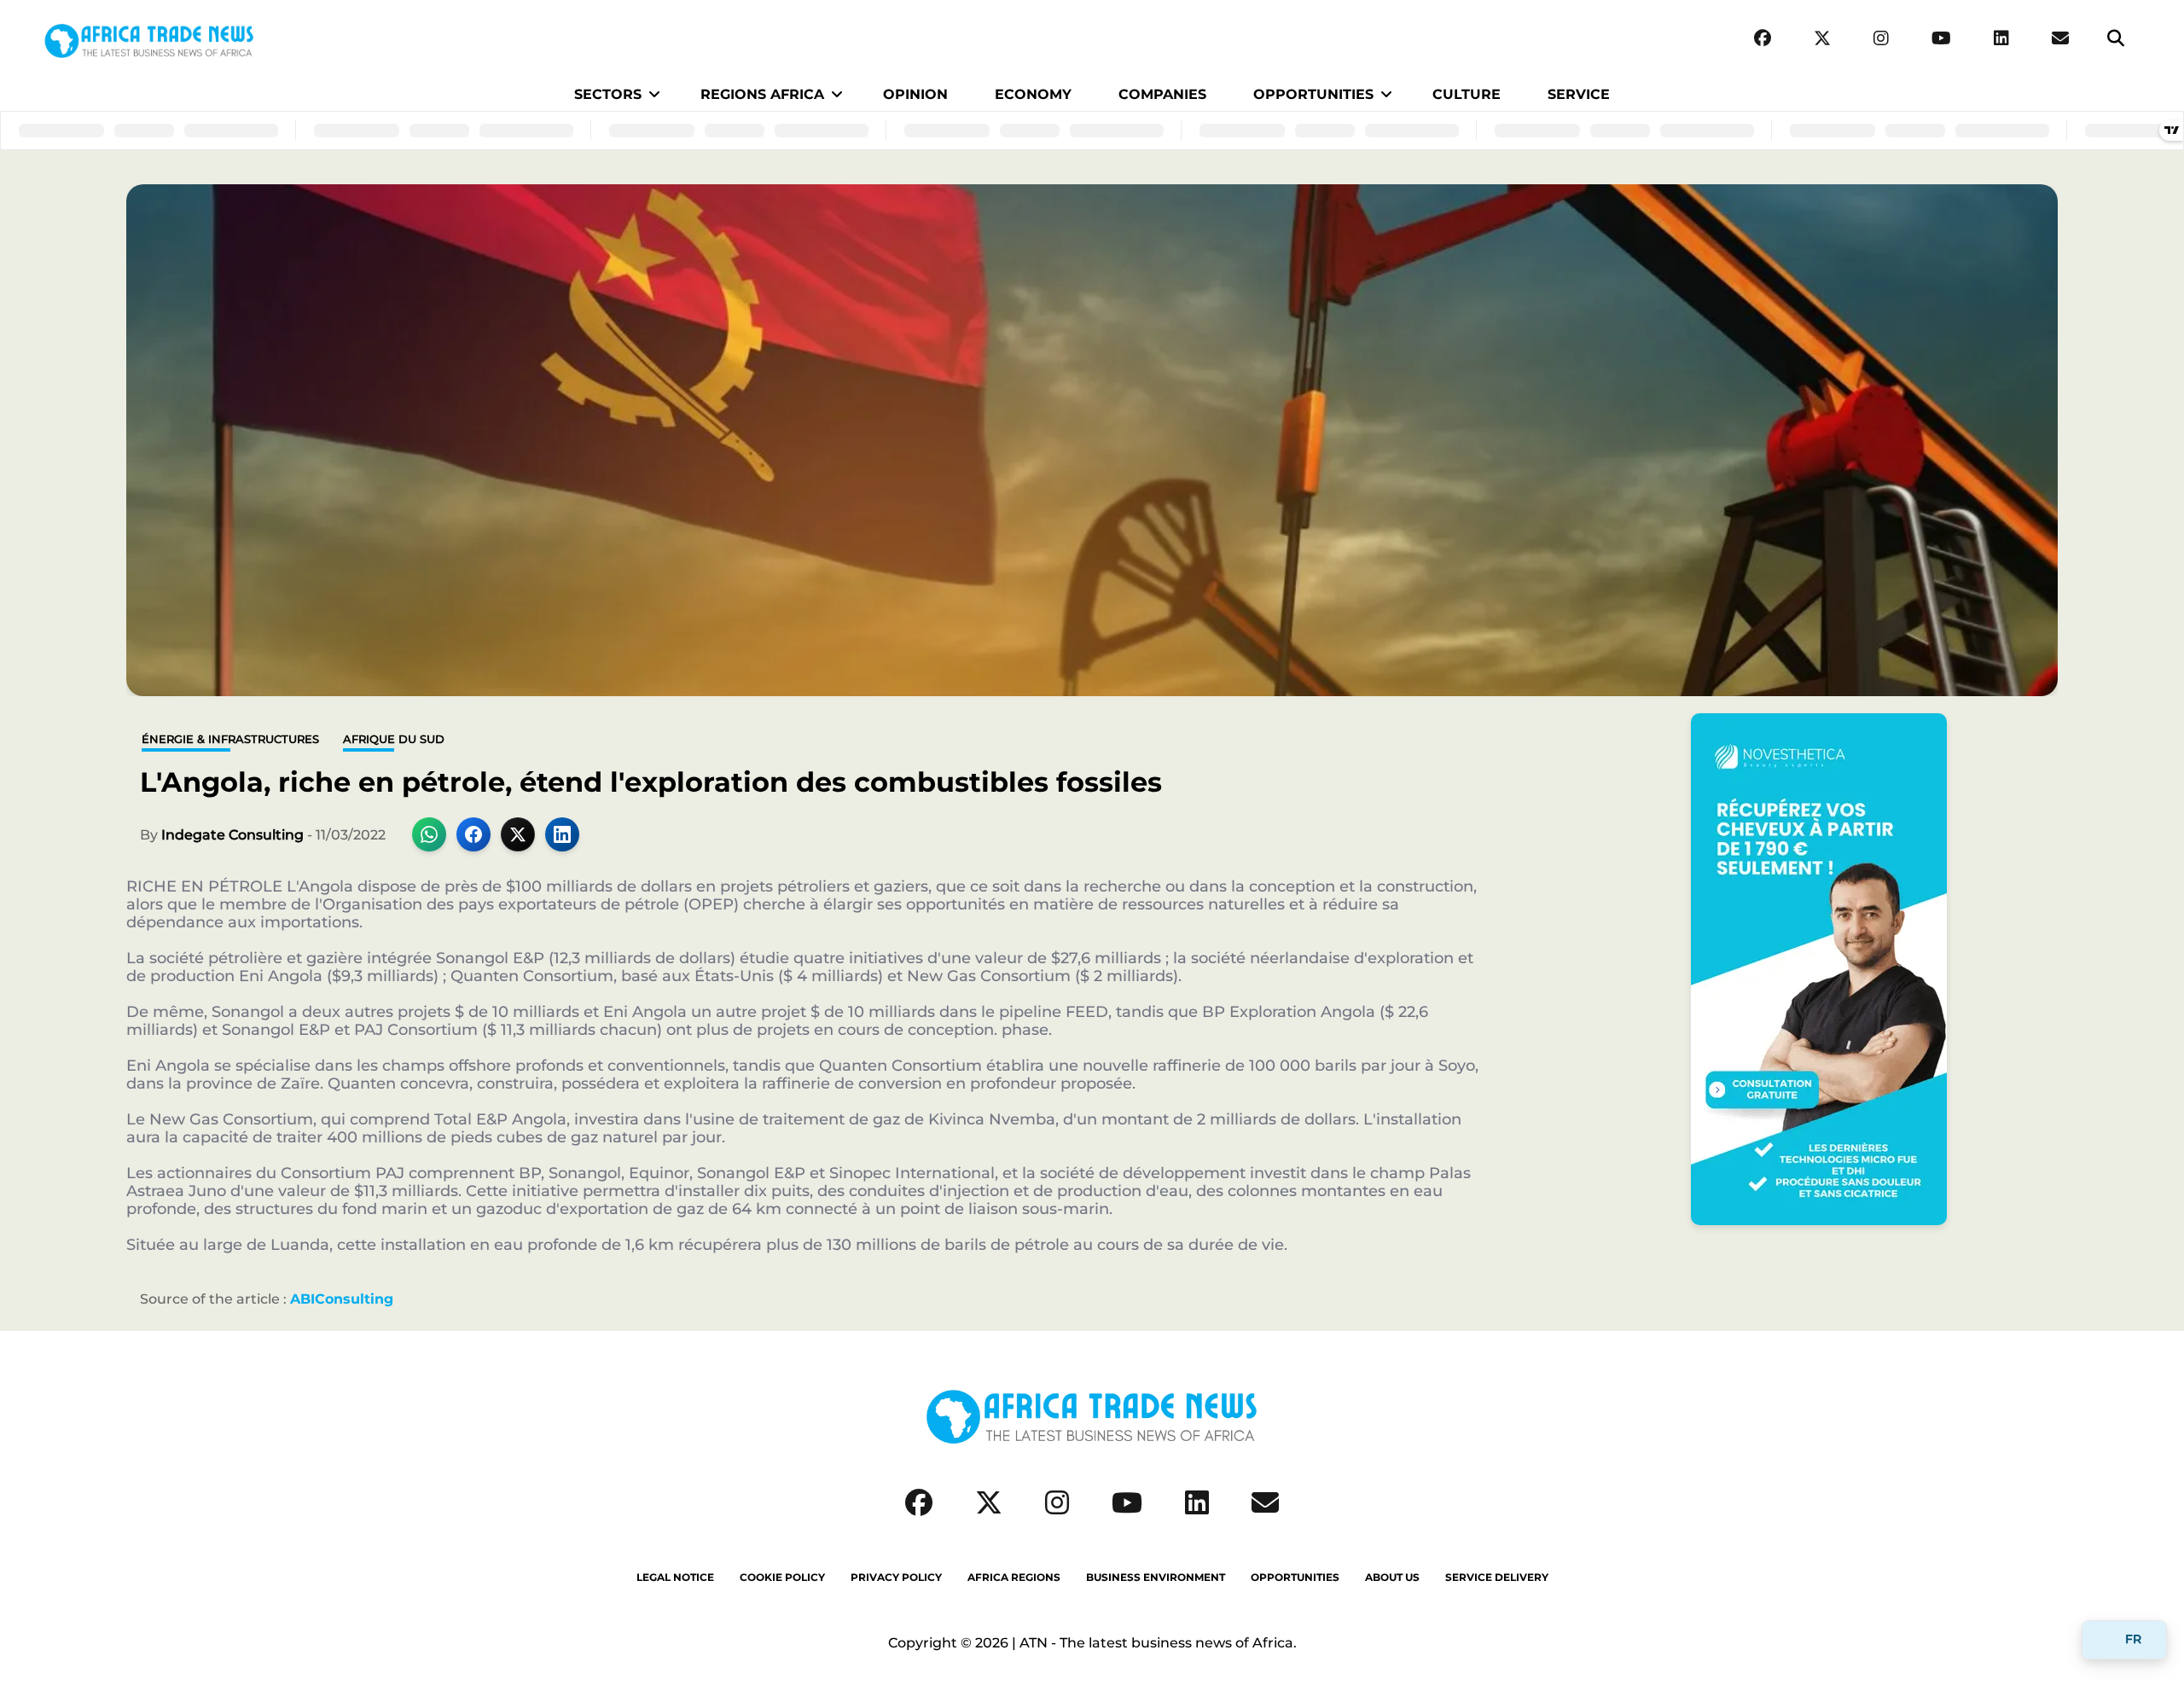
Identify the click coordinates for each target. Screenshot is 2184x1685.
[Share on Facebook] (473, 834)
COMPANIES (1162, 94)
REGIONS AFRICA (762, 94)
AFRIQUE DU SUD (394, 739)
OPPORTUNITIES (1313, 94)
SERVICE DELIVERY (1497, 1578)
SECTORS (608, 94)
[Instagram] (1881, 39)
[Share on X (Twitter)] (518, 834)
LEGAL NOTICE (675, 1578)
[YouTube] (1941, 39)
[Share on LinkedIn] (562, 834)
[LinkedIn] (2001, 39)
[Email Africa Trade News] (2060, 39)
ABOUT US (1392, 1578)
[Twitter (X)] (1822, 39)
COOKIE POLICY (782, 1578)
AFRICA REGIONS (1014, 1578)
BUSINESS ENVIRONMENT (1156, 1578)
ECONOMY (1033, 94)
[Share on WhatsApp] (429, 834)
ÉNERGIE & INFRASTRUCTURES (230, 739)
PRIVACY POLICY (896, 1578)
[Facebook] (1763, 39)
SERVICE (1579, 94)
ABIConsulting (342, 1299)
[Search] (2116, 39)
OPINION (915, 94)
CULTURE (1467, 94)
